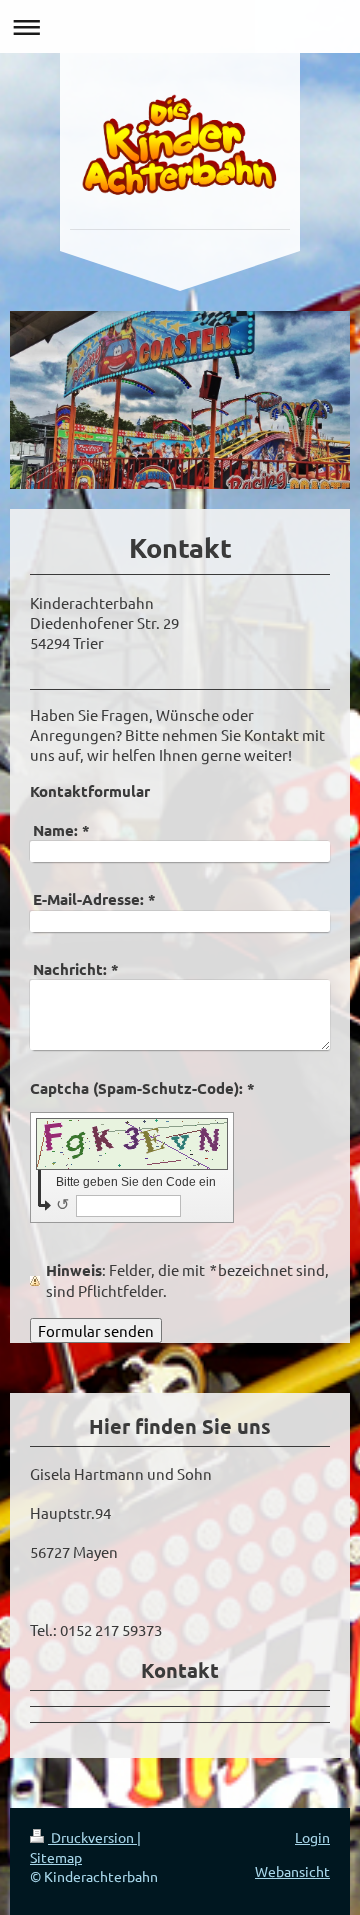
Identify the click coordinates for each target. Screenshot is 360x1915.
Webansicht (292, 1871)
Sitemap (56, 1857)
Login (312, 1837)
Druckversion (92, 1837)
